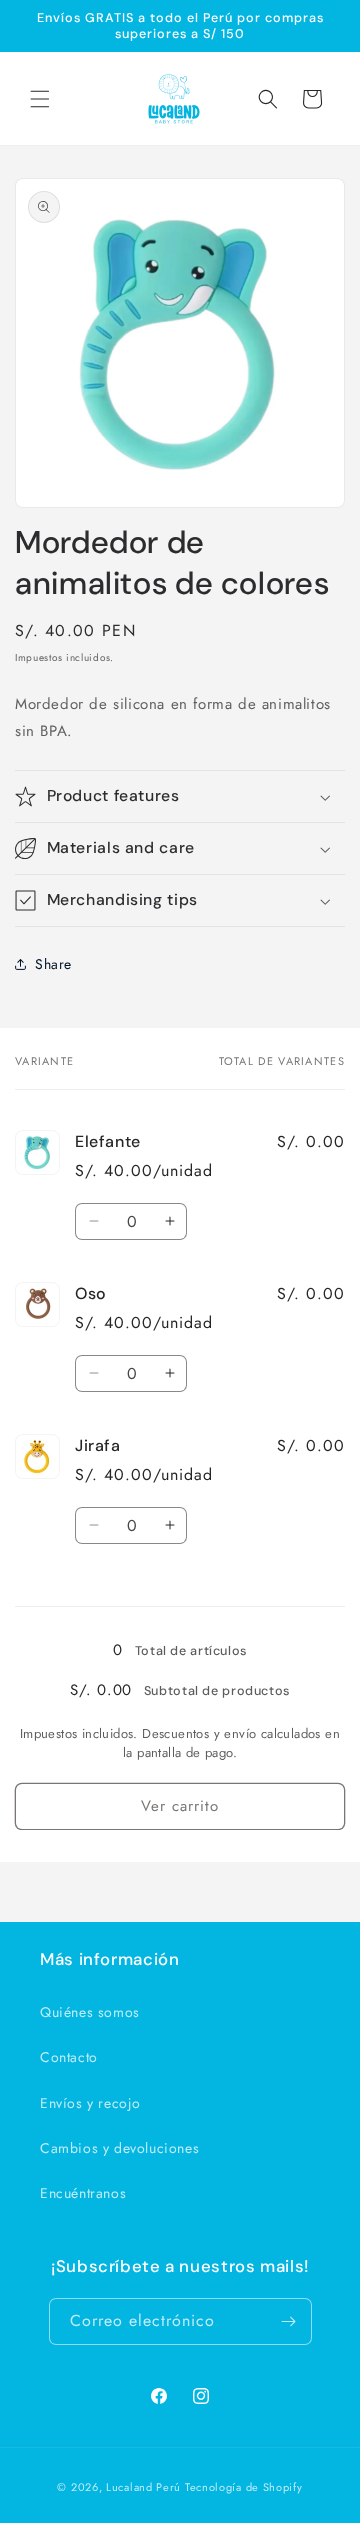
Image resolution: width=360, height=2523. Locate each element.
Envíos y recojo (90, 2103)
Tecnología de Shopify (244, 2487)
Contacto (69, 2057)
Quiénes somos (90, 2012)
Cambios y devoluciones (119, 2148)
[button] (40, 99)
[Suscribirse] (289, 2321)
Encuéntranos (83, 2193)
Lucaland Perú (143, 2487)
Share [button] (53, 964)
